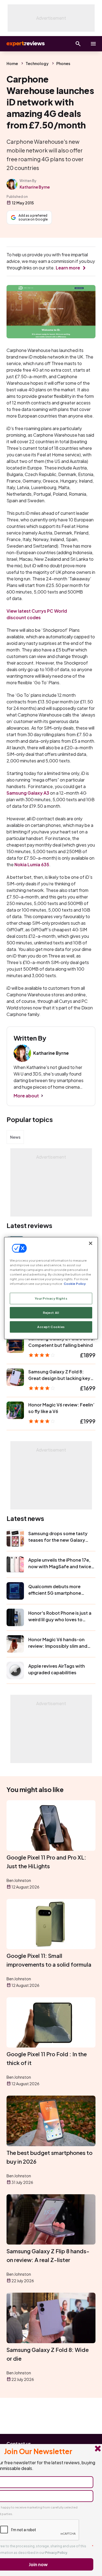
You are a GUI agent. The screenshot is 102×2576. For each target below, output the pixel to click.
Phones (63, 63)
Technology (37, 63)
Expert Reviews (25, 44)
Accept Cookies (51, 1327)
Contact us (19, 2444)
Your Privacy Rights (51, 1298)
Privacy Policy (56, 2553)
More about (26, 1096)
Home (12, 63)
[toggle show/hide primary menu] (93, 44)
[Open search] (78, 44)
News (15, 1137)
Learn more (68, 268)
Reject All (51, 1313)
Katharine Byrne (35, 187)
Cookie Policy (75, 1284)
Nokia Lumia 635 (32, 864)
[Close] (91, 1243)
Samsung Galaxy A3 (28, 793)
